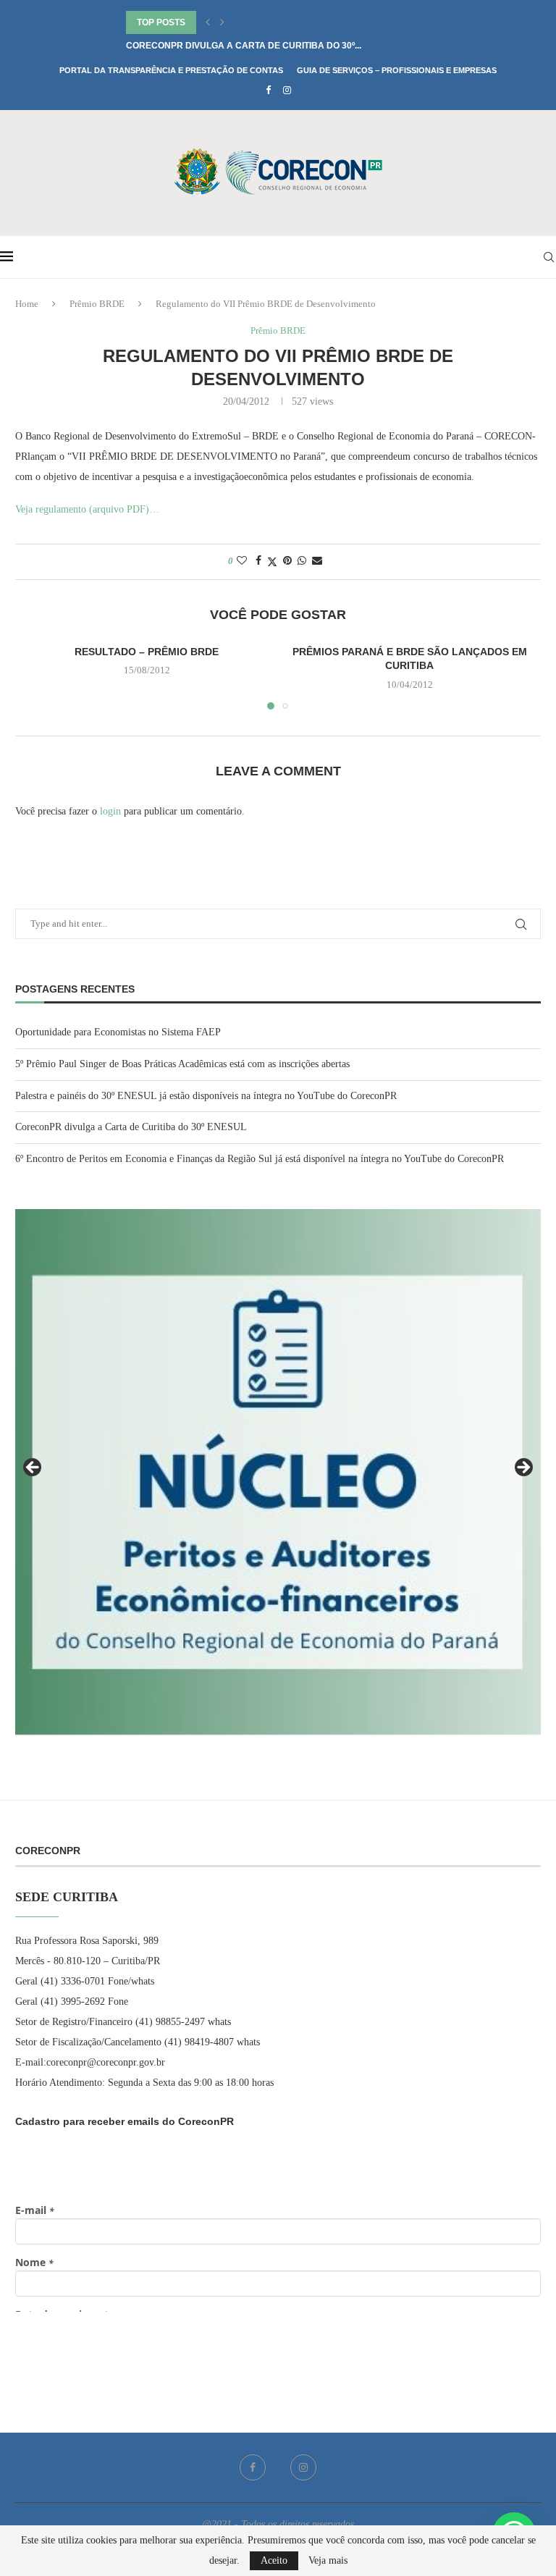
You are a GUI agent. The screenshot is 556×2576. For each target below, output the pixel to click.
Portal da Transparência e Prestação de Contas (171, 70)
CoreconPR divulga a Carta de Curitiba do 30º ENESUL (131, 1127)
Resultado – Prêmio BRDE (147, 652)
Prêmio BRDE (97, 304)
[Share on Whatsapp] (302, 561)
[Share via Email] (317, 561)
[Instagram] (287, 91)
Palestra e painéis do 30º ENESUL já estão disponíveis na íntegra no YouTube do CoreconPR (206, 1096)
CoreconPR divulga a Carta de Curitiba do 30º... (244, 46)
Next (523, 1468)
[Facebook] (268, 91)
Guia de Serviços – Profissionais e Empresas (397, 70)
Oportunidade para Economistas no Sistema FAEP (118, 1032)
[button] (208, 22)
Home (27, 304)
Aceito (274, 2560)
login (110, 811)
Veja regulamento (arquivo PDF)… (87, 509)
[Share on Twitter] (272, 562)
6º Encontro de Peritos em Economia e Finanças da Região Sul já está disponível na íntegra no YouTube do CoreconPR (260, 1159)
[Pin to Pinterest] (287, 561)
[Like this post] (242, 561)
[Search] (549, 257)
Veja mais (328, 2561)
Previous (33, 1468)
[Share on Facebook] (258, 561)
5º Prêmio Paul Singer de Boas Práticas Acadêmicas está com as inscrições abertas (182, 1064)
